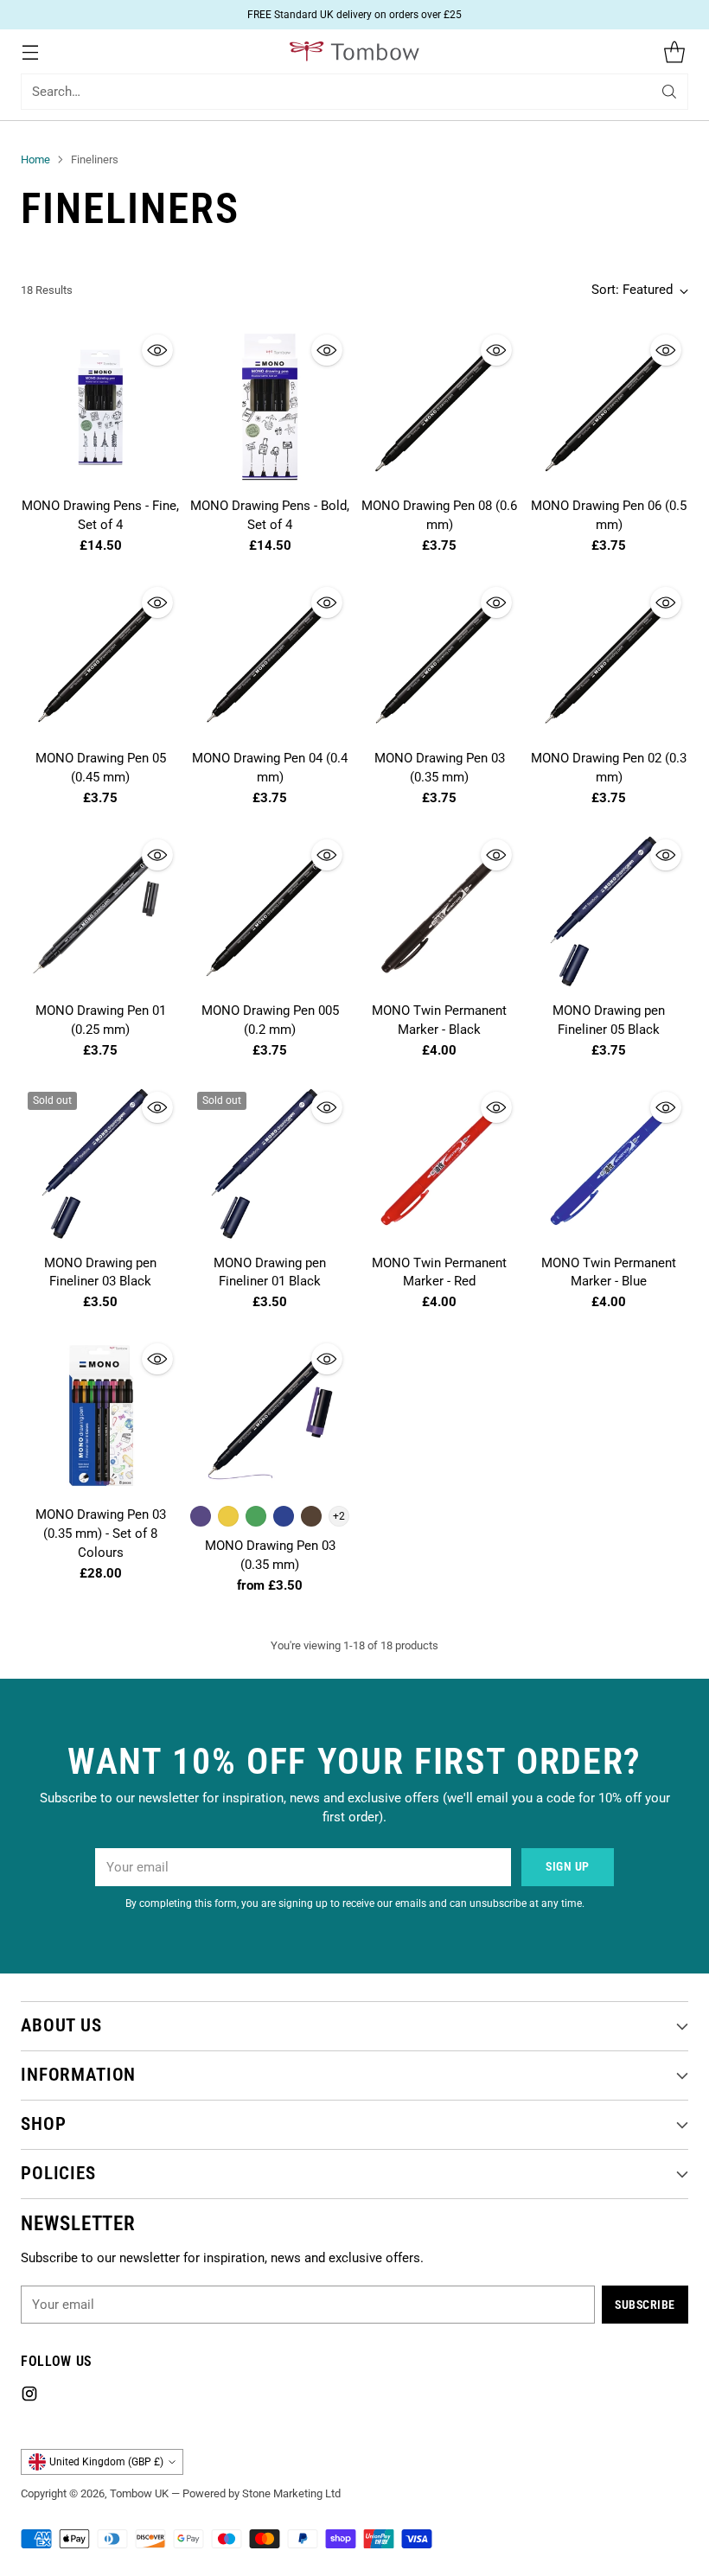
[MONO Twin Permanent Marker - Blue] (609, 1164)
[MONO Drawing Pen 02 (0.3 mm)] (609, 660)
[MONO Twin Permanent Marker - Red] (439, 1164)
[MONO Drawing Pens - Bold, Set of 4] (270, 407)
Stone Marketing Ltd (291, 2493)
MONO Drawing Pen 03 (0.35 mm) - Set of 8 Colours (101, 1533)
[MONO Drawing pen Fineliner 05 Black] (609, 912)
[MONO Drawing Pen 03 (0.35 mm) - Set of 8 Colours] (100, 1416)
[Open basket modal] (674, 51)
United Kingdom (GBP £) (106, 2462)
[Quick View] (157, 350)
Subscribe (645, 2305)
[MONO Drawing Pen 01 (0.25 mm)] (100, 912)
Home (35, 159)
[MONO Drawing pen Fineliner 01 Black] (270, 1164)
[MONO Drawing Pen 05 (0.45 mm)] (100, 660)
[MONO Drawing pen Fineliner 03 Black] (100, 1164)
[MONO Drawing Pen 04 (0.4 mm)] (270, 660)
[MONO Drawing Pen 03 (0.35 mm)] (439, 660)
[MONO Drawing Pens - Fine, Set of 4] (100, 407)
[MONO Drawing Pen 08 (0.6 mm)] (439, 407)
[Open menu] (30, 51)
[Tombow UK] (354, 51)
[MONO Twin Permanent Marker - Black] (439, 912)
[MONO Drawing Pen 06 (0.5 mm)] (609, 407)
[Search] (669, 92)
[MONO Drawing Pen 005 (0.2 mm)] (270, 912)
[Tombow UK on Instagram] (29, 2397)
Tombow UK (139, 2493)
